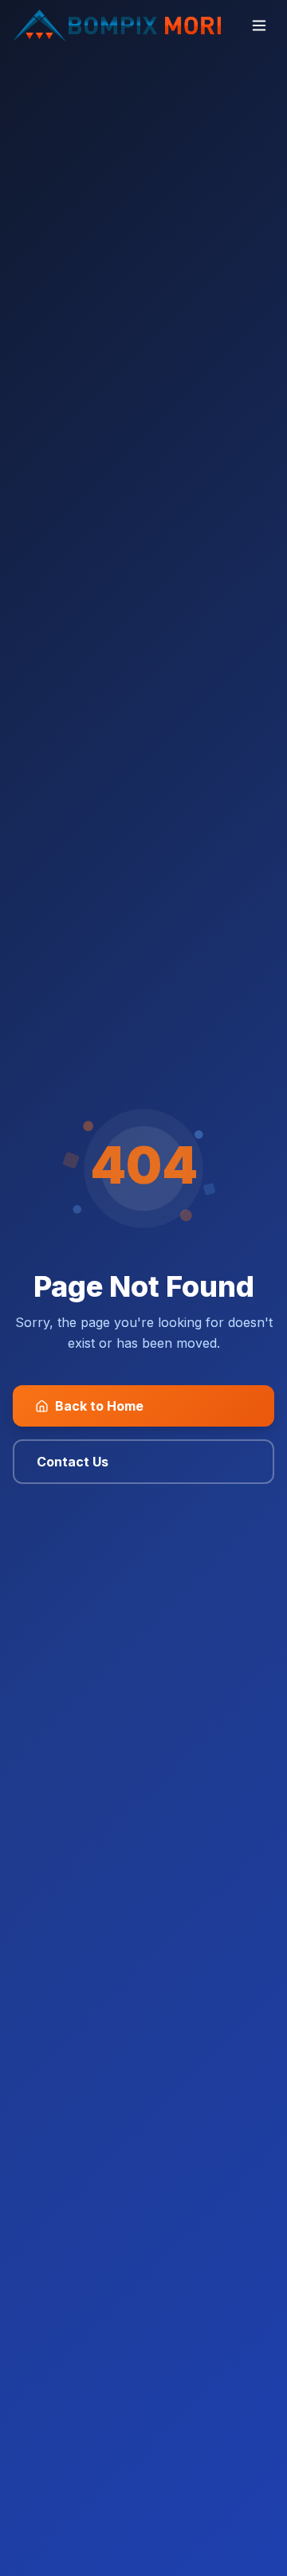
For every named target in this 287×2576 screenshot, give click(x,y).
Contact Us (73, 1462)
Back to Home (99, 1406)
